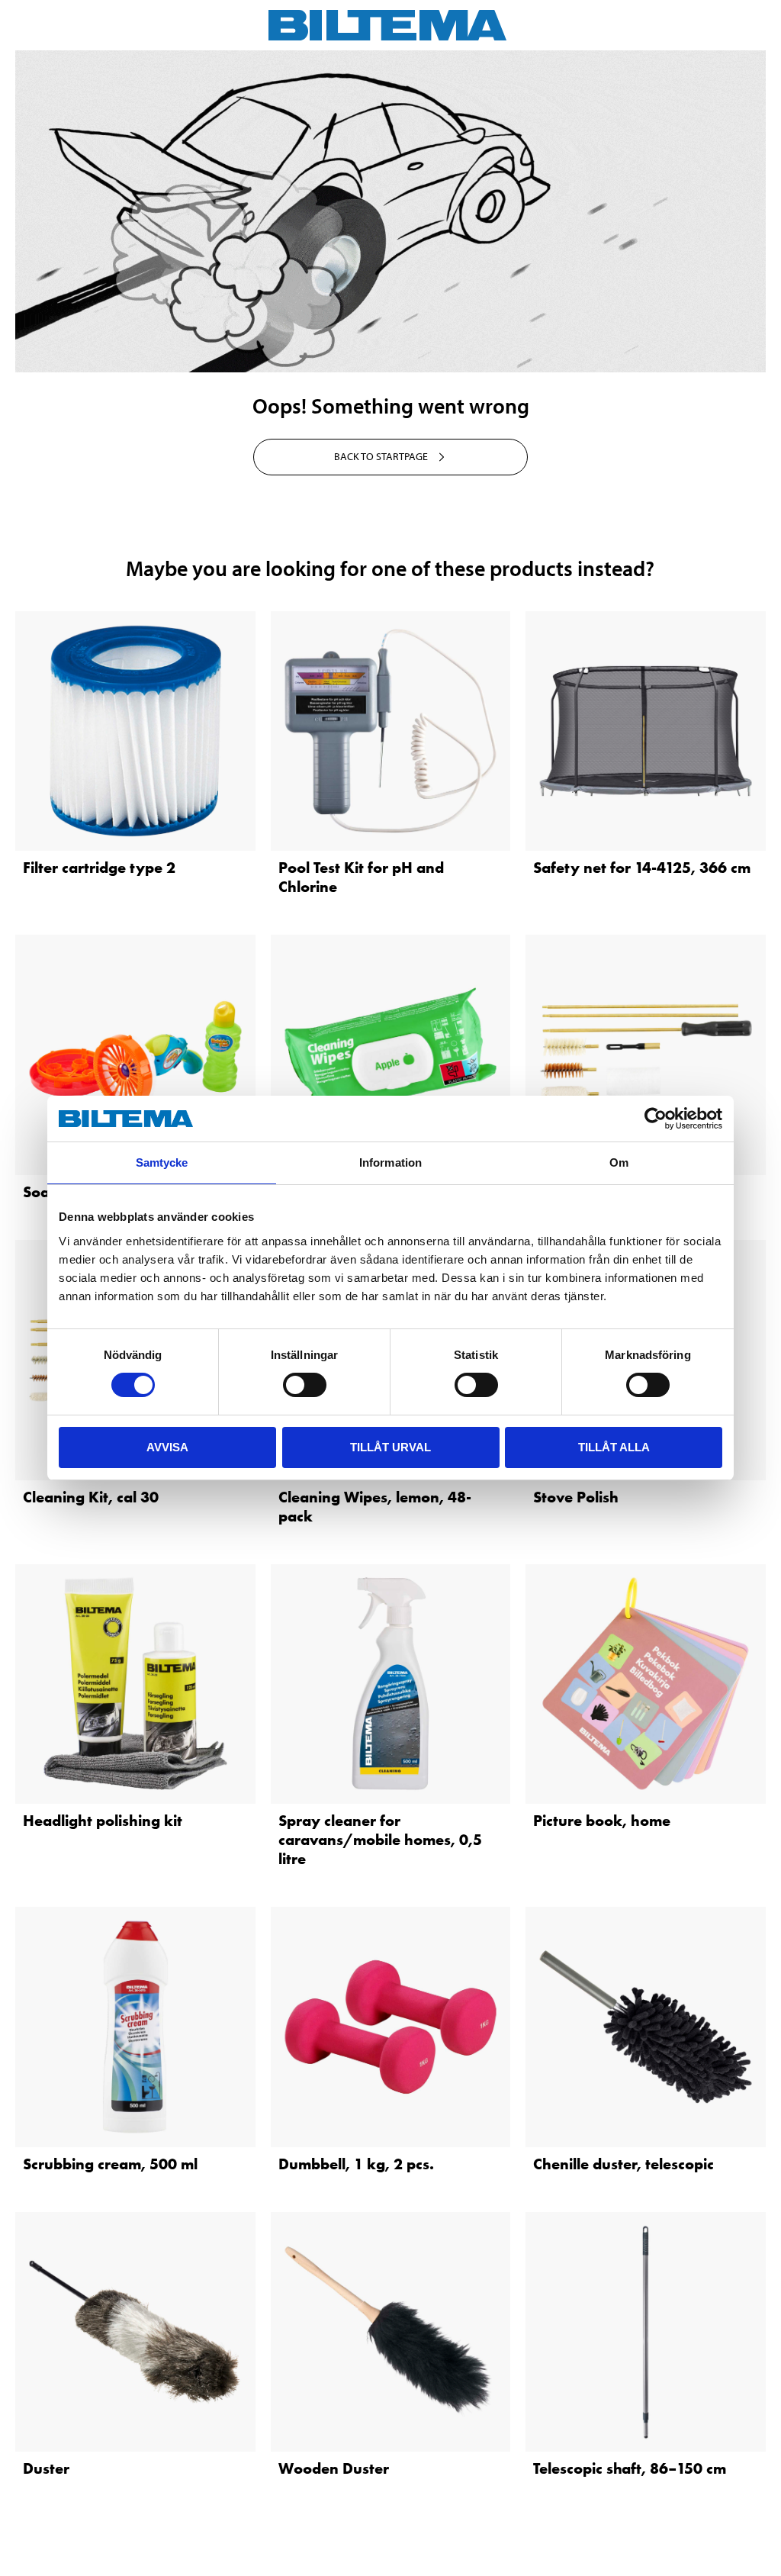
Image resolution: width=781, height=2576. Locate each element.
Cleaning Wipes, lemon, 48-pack (375, 1507)
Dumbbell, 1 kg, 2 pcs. (356, 2164)
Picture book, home (602, 1821)
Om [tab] (619, 1162)
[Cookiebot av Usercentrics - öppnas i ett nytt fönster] (656, 1119)
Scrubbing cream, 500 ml (110, 2164)
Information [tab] (390, 1162)
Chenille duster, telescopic (624, 2164)
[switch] (305, 1385)
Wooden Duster (334, 2468)
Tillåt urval (390, 1447)
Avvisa (167, 1447)
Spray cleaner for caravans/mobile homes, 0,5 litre (380, 1840)
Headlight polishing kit (103, 1821)
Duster (46, 2468)
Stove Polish (576, 1497)
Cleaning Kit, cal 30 (91, 1497)
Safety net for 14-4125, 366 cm (642, 868)
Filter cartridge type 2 (99, 868)
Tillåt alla (614, 1447)
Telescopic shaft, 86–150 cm (630, 2468)
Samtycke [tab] (162, 1162)
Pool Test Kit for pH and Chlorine (361, 877)
